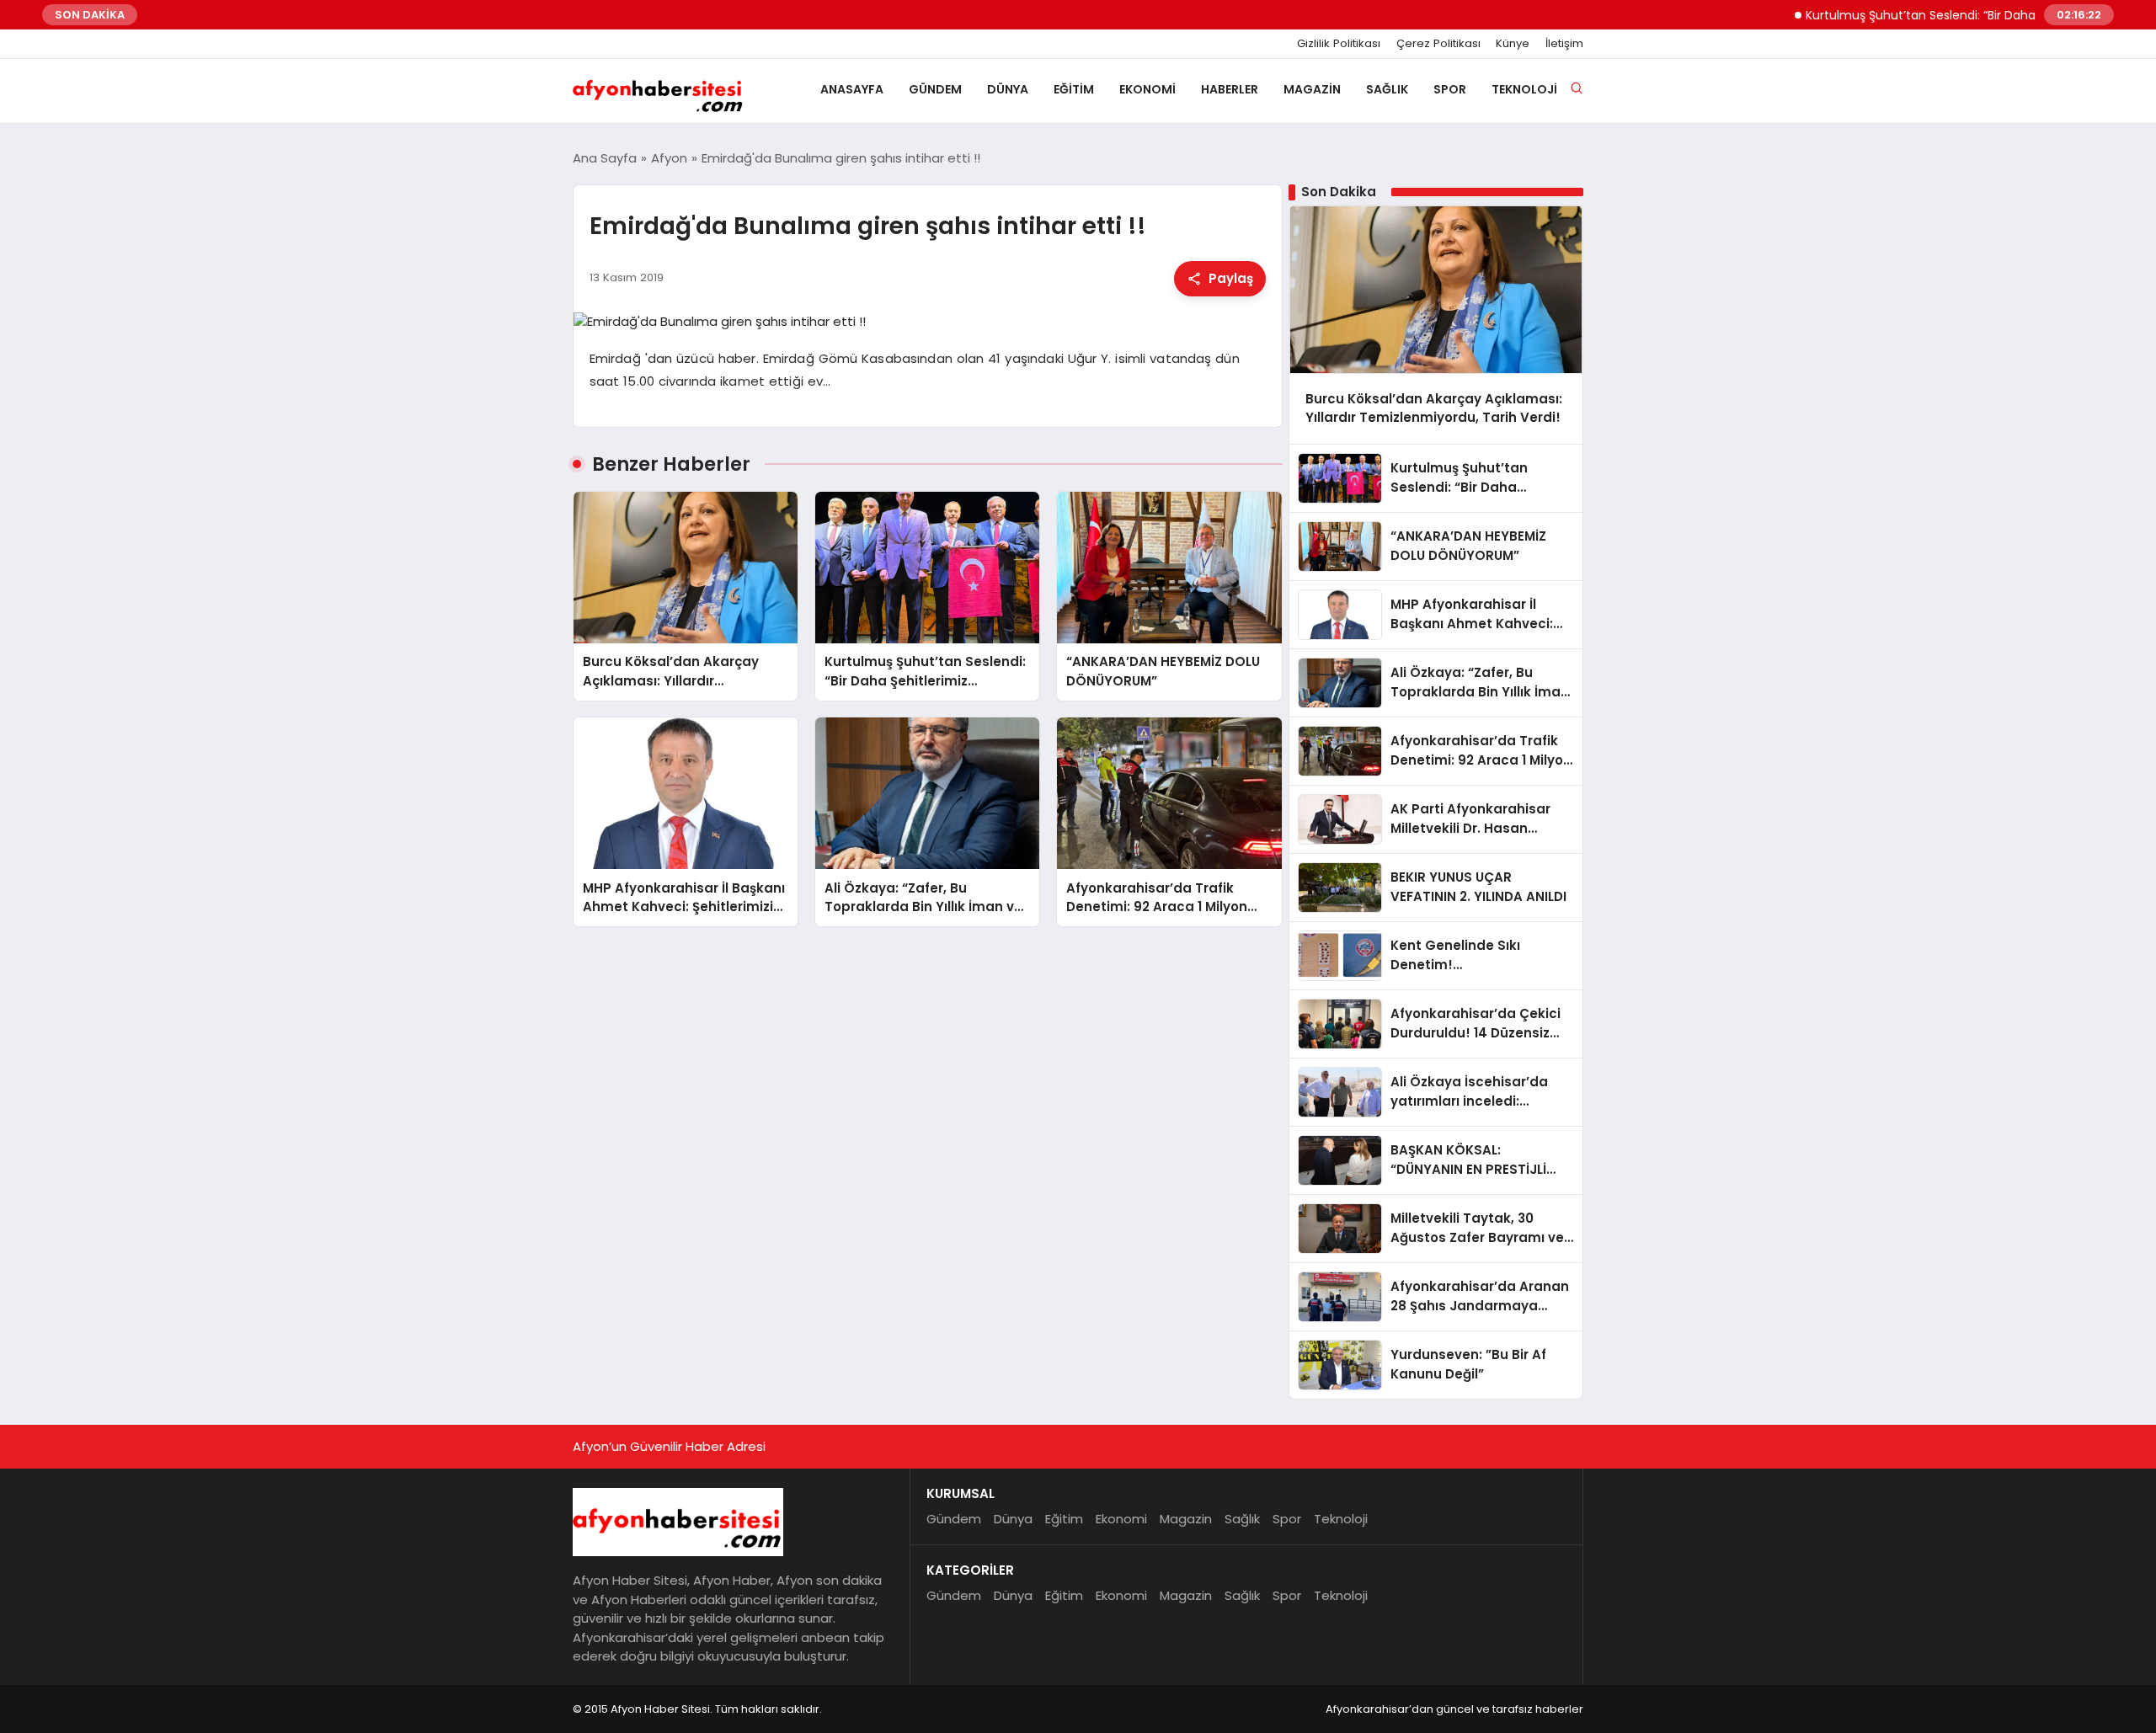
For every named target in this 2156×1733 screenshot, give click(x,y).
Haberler (1230, 89)
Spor (1450, 89)
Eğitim (1074, 89)
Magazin (1312, 89)
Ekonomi (1147, 89)
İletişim (1564, 44)
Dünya (1008, 89)
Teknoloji (1524, 89)
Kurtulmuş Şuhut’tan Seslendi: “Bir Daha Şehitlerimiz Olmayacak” (1947, 15)
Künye (1513, 44)
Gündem (935, 89)
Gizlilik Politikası (1339, 44)
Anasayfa (852, 89)
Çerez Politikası (1438, 44)
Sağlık (1387, 89)
